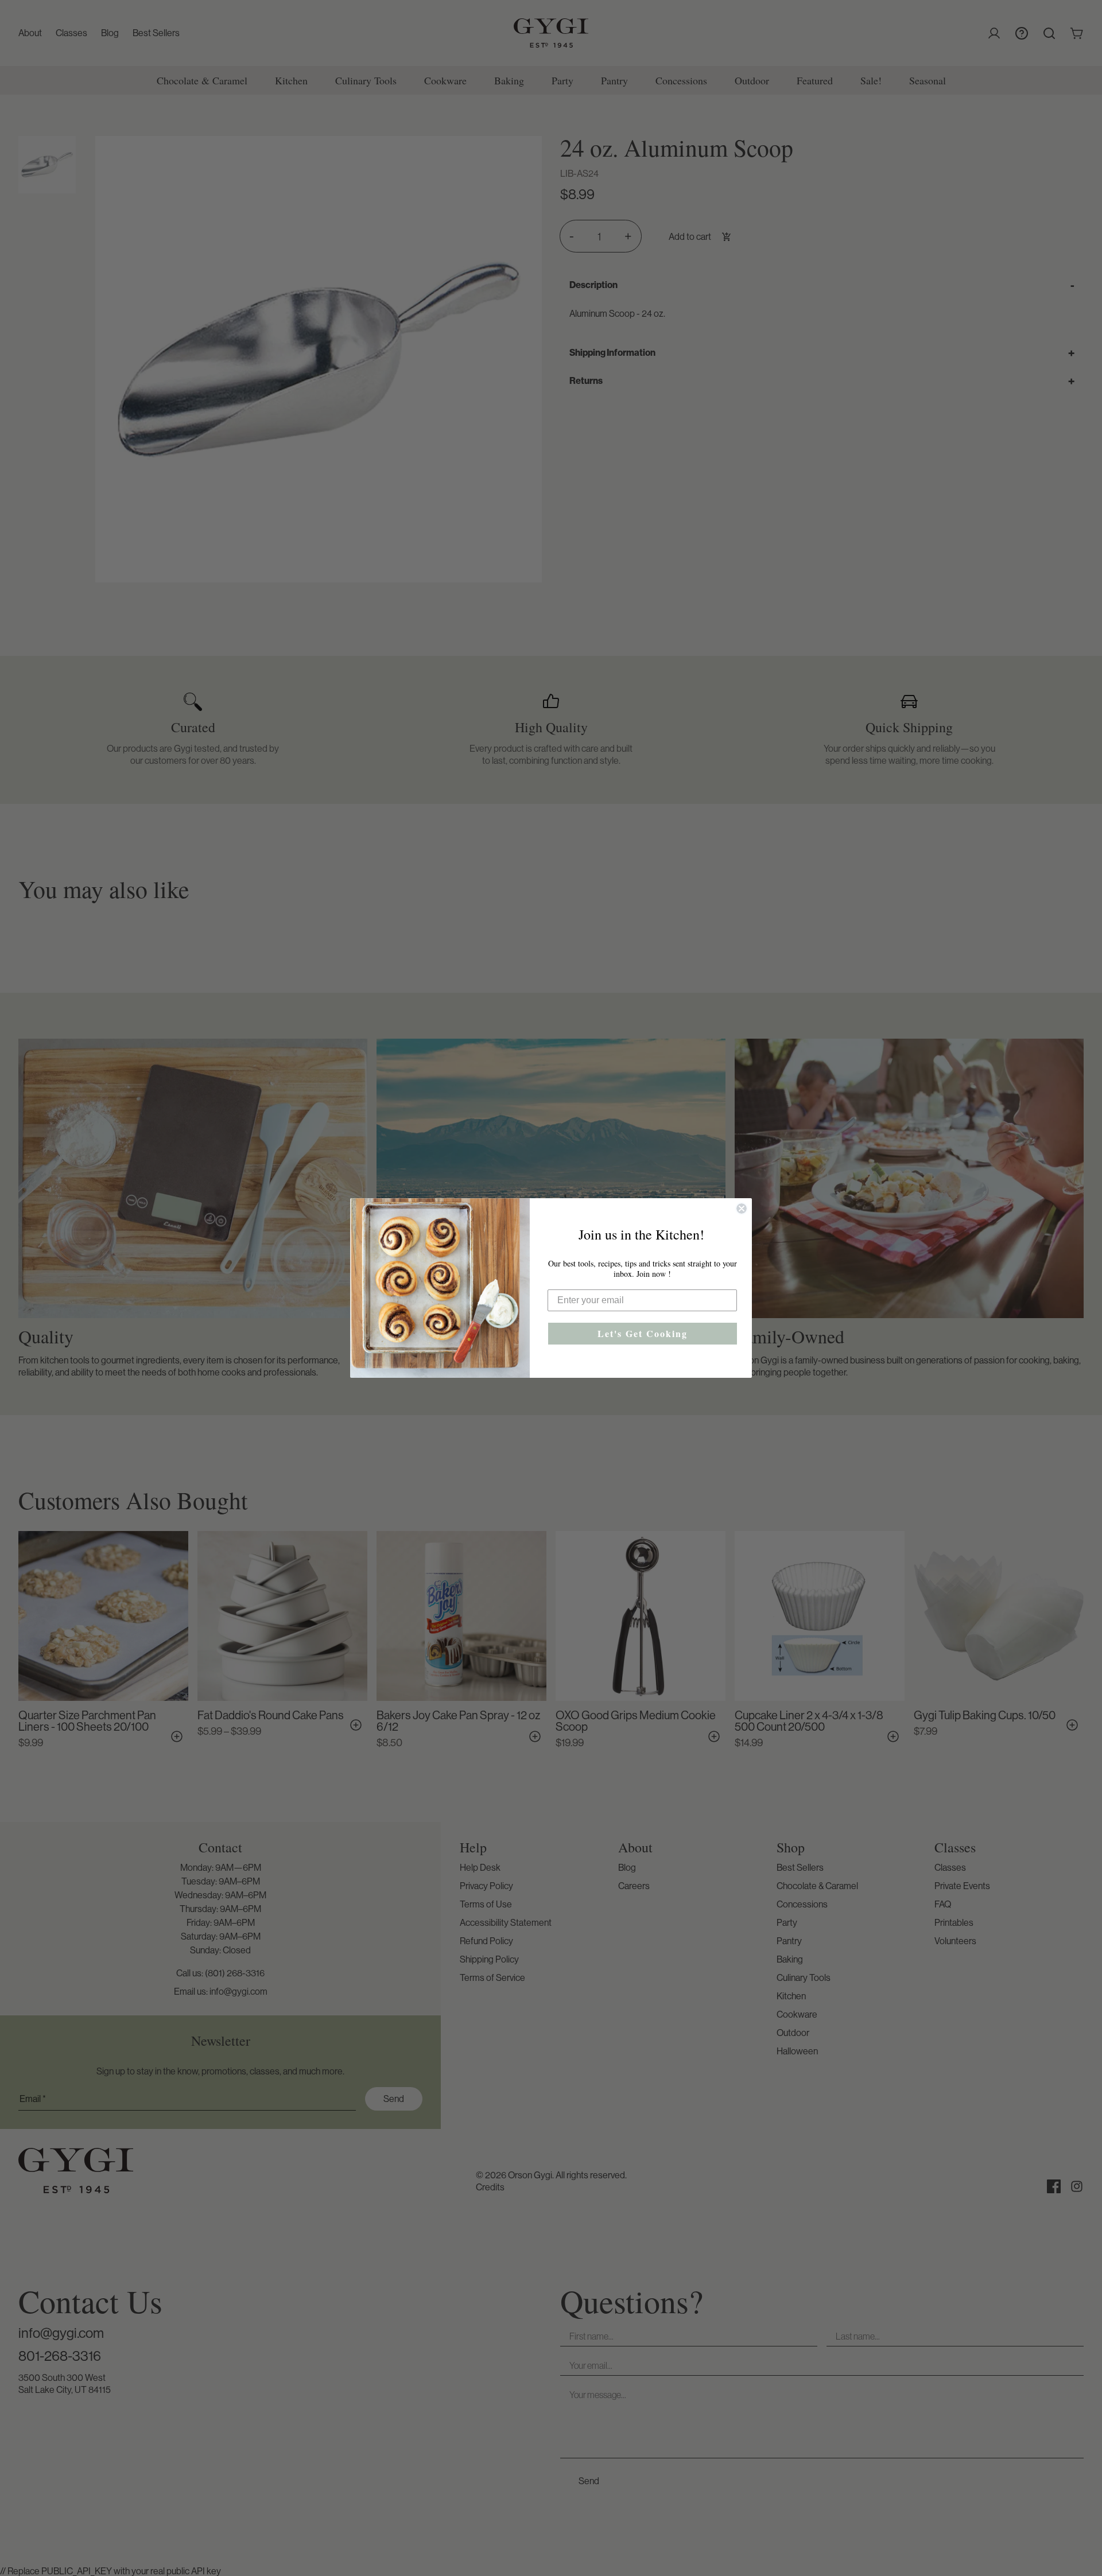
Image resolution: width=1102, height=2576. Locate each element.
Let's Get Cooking (643, 1333)
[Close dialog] (742, 1209)
